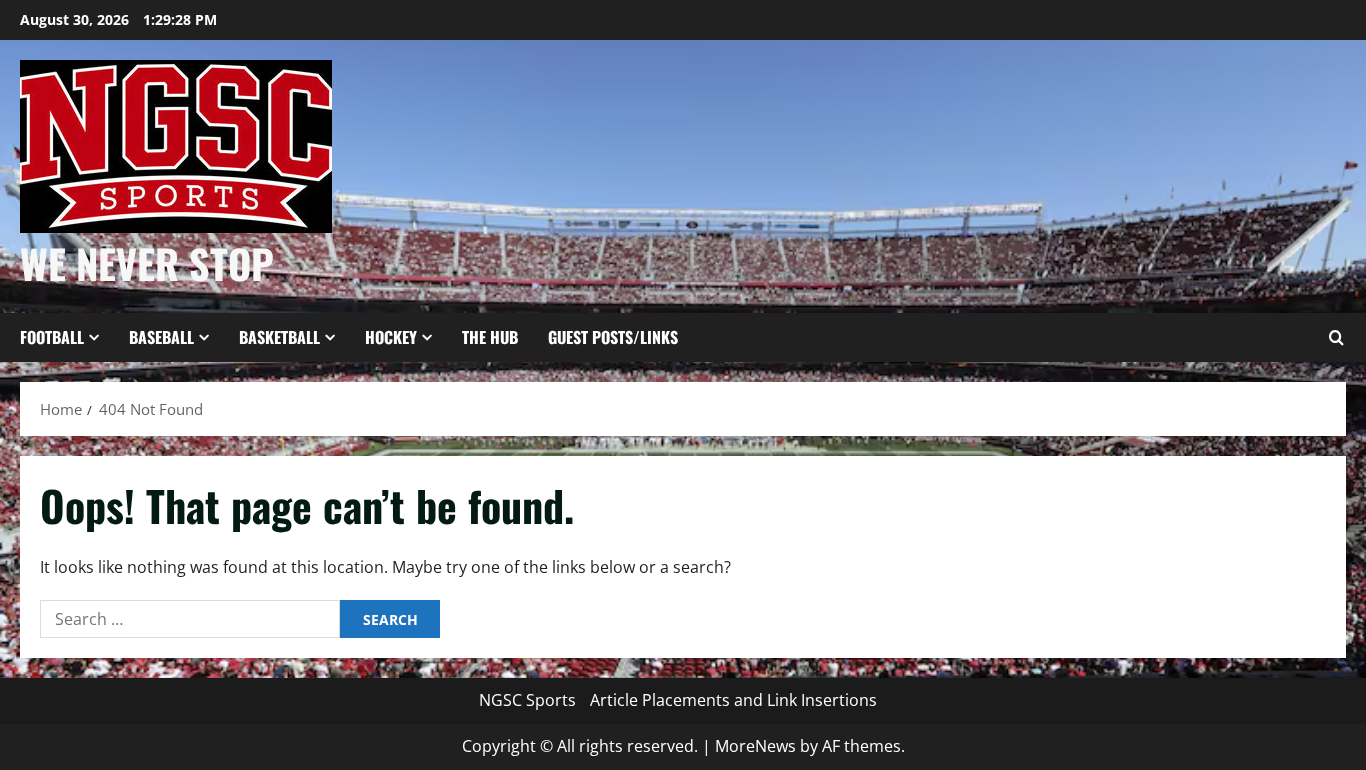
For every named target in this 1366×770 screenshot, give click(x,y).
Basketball (279, 337)
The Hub (490, 337)
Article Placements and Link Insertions (733, 700)
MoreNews (755, 746)
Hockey (391, 337)
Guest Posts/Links (613, 337)
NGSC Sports (527, 700)
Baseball (161, 337)
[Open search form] (1336, 338)
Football (52, 337)
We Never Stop (147, 263)
